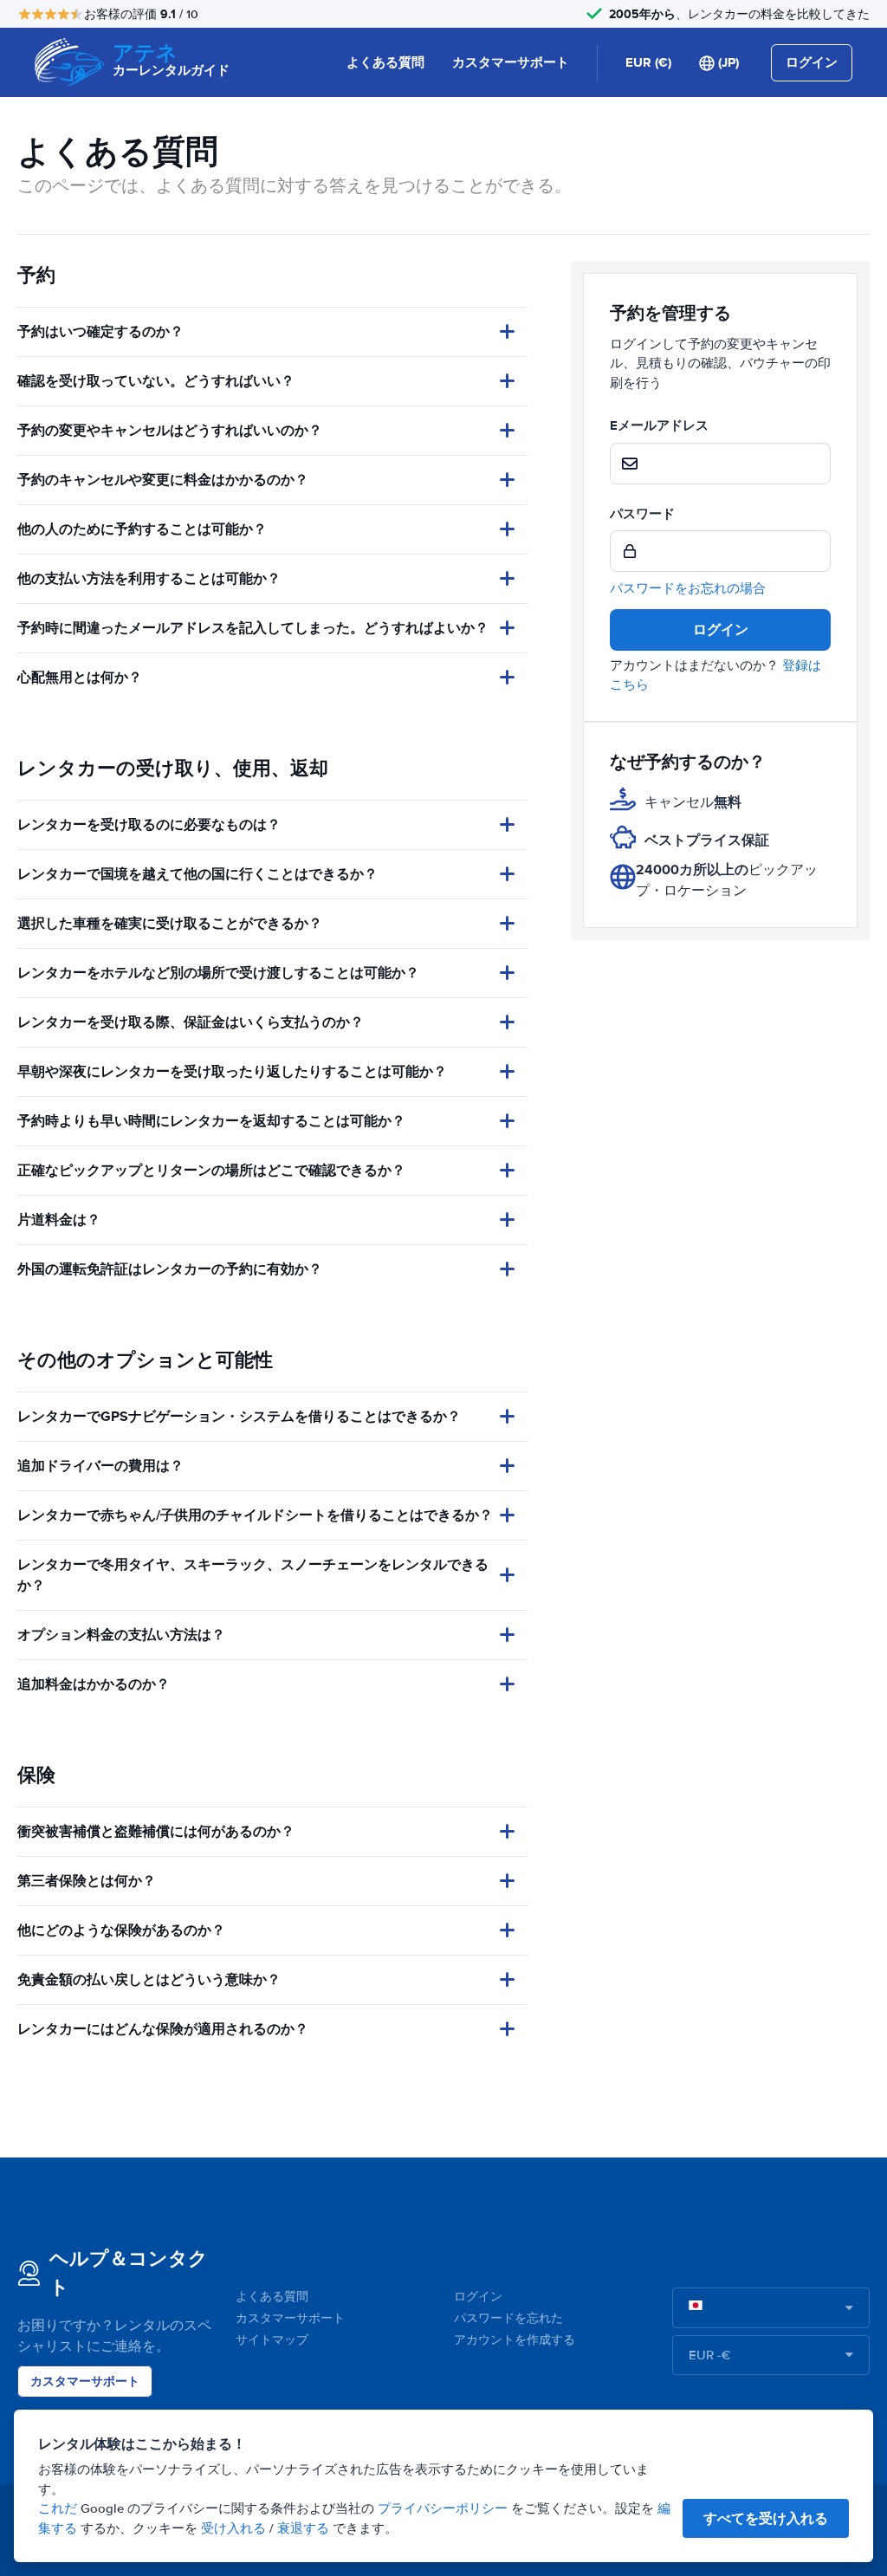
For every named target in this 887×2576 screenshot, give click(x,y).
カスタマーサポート (511, 62)
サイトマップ (272, 2340)
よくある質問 (385, 62)
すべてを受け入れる (766, 2518)
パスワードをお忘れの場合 (688, 588)
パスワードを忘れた (508, 2318)
